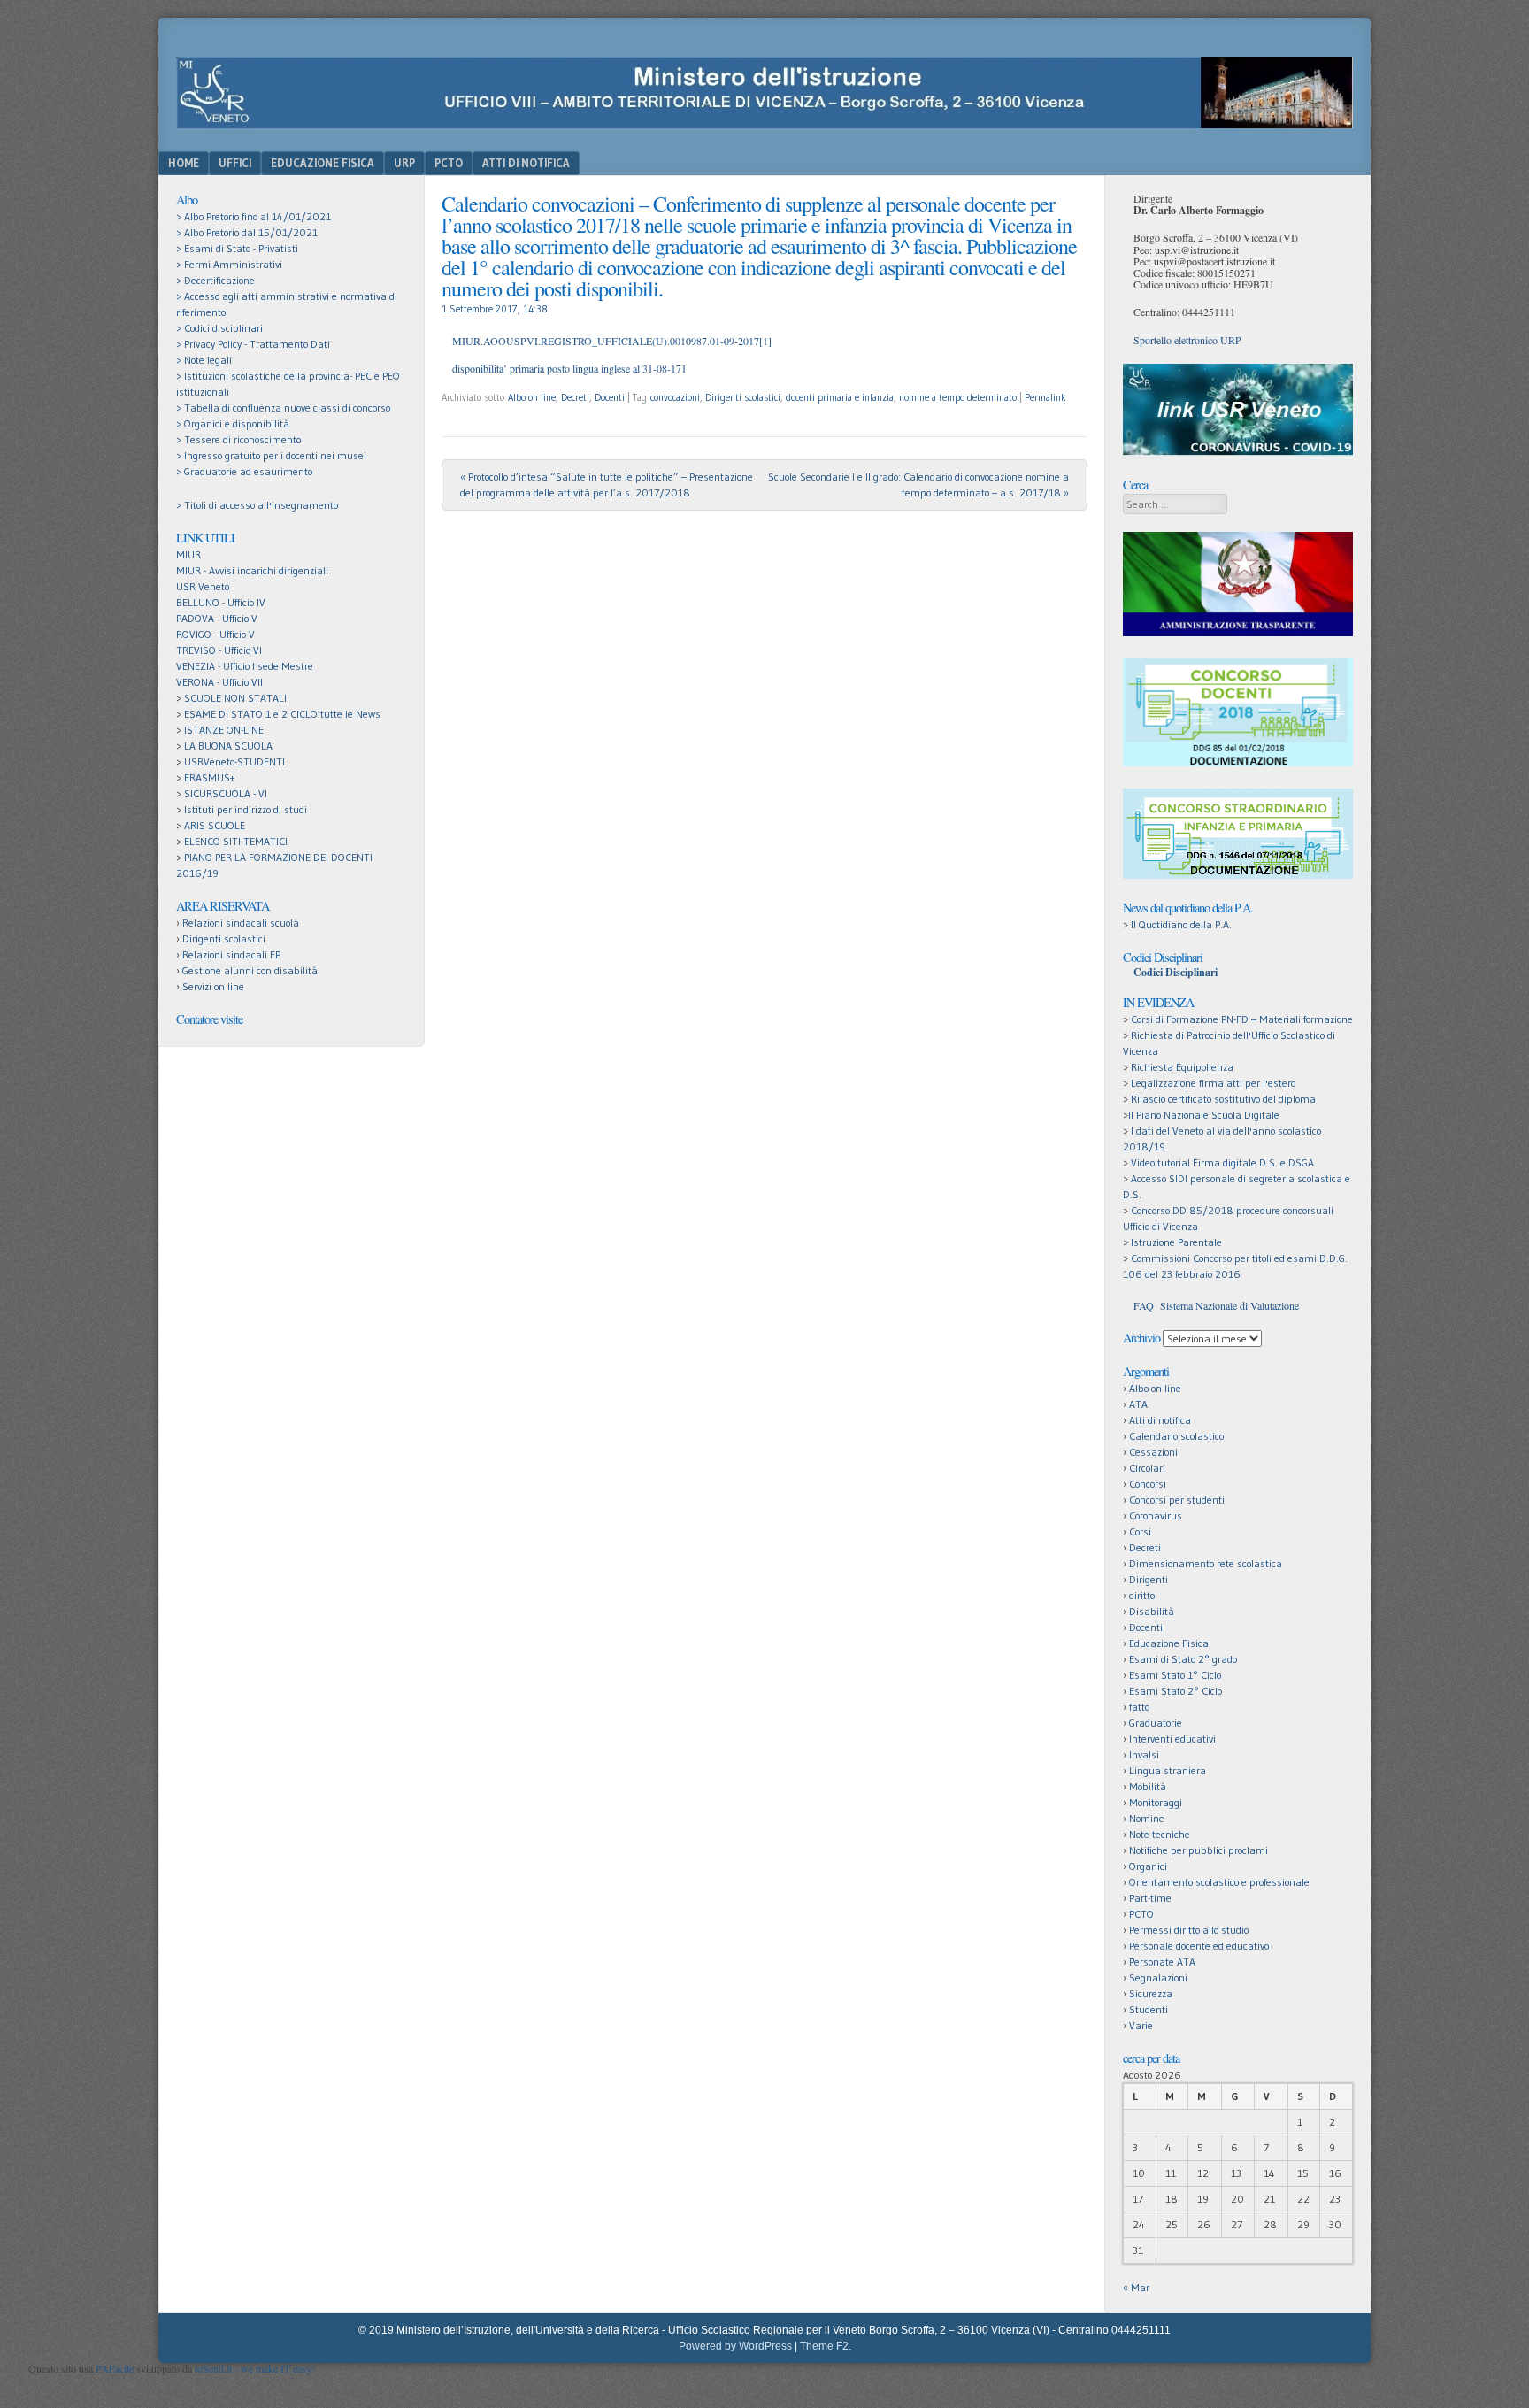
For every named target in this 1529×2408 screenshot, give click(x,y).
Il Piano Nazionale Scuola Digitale (1204, 1115)
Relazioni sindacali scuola (241, 923)
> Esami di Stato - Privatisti (237, 248)
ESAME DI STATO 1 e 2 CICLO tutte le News (282, 714)
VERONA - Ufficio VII (219, 682)
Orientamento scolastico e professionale (1219, 1882)
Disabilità (1152, 1611)
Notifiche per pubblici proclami (1199, 1850)
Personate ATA (1162, 1962)
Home (184, 163)
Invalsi (1144, 1754)
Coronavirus (1156, 1516)
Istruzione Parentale (1176, 1242)
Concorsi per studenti (1177, 1500)
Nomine (1147, 1818)
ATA (1138, 1404)
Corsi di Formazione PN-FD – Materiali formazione (1242, 1019)
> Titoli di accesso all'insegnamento (257, 505)
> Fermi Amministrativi (229, 264)
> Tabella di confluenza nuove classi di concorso (283, 408)
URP (404, 163)
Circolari (1147, 1468)
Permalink (1045, 397)
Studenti (1149, 2009)
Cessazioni (1153, 1452)
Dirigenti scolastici (743, 397)
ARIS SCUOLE (215, 825)
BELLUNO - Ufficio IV (221, 602)
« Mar (1136, 2287)
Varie (1141, 2025)
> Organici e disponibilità (233, 423)
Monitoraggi (1156, 1802)
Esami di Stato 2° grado (1183, 1659)
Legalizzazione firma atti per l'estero (1213, 1083)
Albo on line (532, 397)
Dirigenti (1149, 1579)
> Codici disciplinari (219, 328)
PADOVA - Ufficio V (217, 618)
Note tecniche (1160, 1834)
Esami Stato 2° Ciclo (1176, 1691)
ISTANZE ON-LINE (224, 730)
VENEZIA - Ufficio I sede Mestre (245, 666)
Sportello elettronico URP (1187, 340)
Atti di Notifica (526, 163)
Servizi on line (213, 986)
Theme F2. (826, 2346)
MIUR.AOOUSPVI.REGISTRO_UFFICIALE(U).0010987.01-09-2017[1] (612, 341)
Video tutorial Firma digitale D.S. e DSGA (1222, 1162)
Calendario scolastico (1176, 1436)
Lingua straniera (1168, 1770)
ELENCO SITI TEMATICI (236, 841)
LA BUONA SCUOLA (228, 746)
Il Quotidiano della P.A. (1181, 924)
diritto (1142, 1595)
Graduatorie (1156, 1723)
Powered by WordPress (735, 2346)
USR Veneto (203, 586)
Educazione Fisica (323, 163)
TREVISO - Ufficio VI (219, 650)
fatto (1139, 1707)
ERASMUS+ (209, 777)
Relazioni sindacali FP (231, 954)
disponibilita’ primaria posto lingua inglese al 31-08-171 (569, 368)
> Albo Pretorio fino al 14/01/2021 (254, 216)
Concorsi (1148, 1484)
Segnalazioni (1158, 1977)
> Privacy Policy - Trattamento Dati (253, 344)
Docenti (610, 397)
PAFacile (115, 2368)
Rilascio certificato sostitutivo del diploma (1223, 1099)
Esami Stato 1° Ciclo (1175, 1675)
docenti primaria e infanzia (840, 397)
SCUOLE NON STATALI (235, 698)
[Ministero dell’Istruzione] (764, 123)
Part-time (1150, 1898)
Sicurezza (1151, 1993)
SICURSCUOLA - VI (226, 793)
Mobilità (1148, 1786)
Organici (1148, 1866)
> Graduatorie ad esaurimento (244, 471)
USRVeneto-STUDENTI (234, 762)
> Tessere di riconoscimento (238, 439)
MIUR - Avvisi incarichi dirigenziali (252, 570)
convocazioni (675, 397)
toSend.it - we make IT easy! (255, 2368)
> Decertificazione (215, 280)
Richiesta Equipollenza (1182, 1067)
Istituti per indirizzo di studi (246, 809)
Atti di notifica (1160, 1420)
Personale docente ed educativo (1199, 1946)
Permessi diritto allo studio (1189, 1930)
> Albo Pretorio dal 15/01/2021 (247, 232)
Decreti (575, 397)
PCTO (449, 163)
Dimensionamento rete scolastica (1206, 1563)
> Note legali (204, 360)
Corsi (1140, 1531)
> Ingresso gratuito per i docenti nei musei (271, 455)
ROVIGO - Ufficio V (215, 634)
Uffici (235, 163)
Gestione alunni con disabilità (250, 970)
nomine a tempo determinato (958, 397)
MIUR (188, 554)
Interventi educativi (1172, 1739)
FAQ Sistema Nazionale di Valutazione (1216, 1305)
